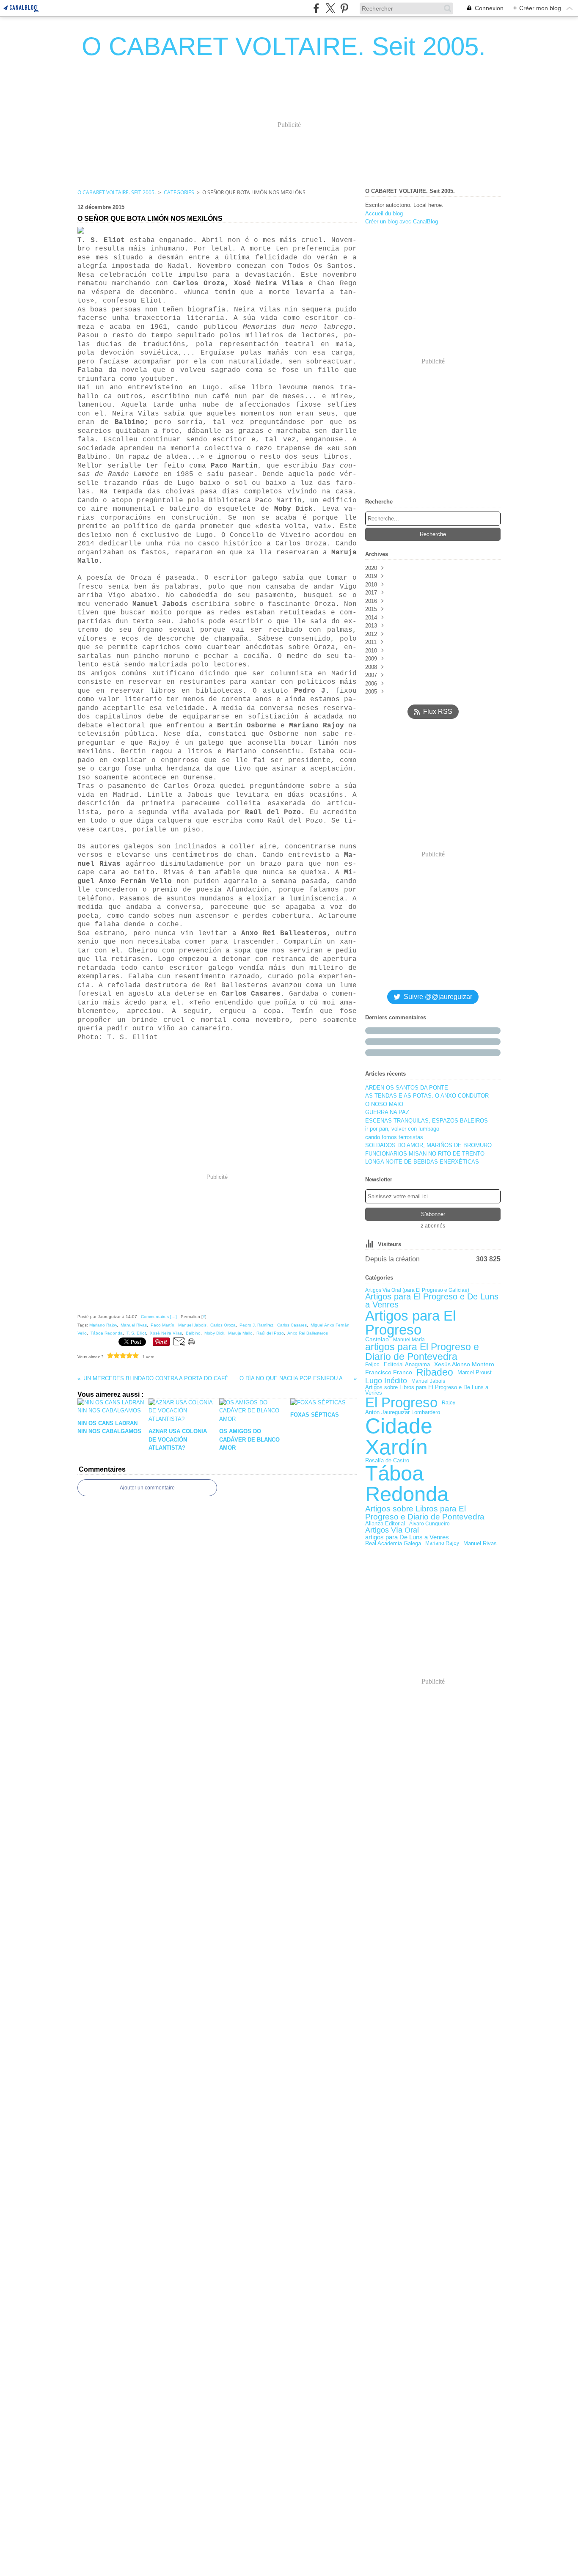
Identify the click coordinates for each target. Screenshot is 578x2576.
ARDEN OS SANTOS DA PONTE (407, 1088)
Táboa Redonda (407, 1484)
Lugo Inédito (386, 1381)
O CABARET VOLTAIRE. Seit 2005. (117, 192)
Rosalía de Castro (387, 1460)
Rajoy (449, 1403)
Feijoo (372, 1365)
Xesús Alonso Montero (464, 1365)
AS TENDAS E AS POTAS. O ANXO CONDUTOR (427, 1096)
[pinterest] (344, 8)
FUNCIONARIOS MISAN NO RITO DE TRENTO (425, 1154)
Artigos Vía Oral (392, 1530)
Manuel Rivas (480, 1543)
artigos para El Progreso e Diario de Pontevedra (422, 1352)
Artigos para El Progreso (410, 1323)
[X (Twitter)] (330, 8)
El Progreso (401, 1403)
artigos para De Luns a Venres (407, 1537)
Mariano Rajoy (442, 1543)
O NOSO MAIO (384, 1104)
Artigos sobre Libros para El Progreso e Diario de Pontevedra (425, 1513)
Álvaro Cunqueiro (429, 1524)
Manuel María (409, 1340)
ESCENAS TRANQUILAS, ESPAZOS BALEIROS (427, 1121)
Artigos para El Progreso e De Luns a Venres (432, 1301)
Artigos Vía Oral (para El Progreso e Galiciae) (417, 1290)
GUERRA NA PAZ (387, 1112)
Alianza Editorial (385, 1524)
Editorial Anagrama (407, 1365)
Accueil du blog (384, 213)
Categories (179, 192)
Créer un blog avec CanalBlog (402, 222)
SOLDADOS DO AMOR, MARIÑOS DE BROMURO (428, 1145)
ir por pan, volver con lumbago (402, 1129)
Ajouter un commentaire (147, 1488)
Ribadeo (435, 1372)
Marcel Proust (475, 1372)
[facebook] (316, 8)
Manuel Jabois (428, 1381)
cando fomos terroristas (394, 1137)
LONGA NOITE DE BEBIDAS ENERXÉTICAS (422, 1162)
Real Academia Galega (393, 1543)
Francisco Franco (389, 1373)
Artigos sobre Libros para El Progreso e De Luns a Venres (427, 1390)
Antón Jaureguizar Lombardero (403, 1413)
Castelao (377, 1340)
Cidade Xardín (399, 1437)
